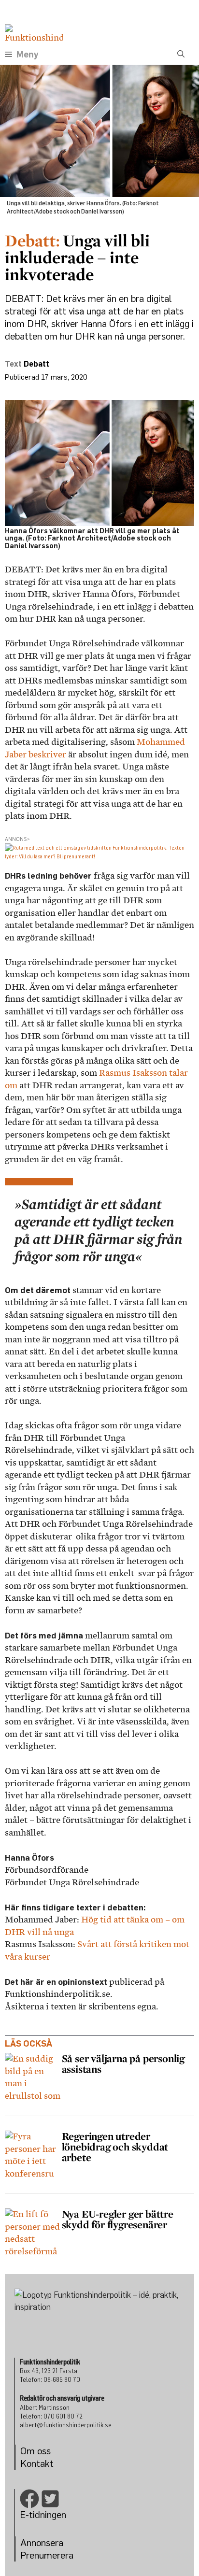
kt (49, 2463)
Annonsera (42, 2542)
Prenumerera (47, 2555)
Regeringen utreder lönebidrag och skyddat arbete (115, 2147)
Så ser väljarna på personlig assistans (123, 2064)
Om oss (36, 2451)
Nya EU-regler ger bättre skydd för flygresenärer (118, 2219)
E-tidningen (43, 2514)
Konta (33, 2463)
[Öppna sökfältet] (181, 55)
